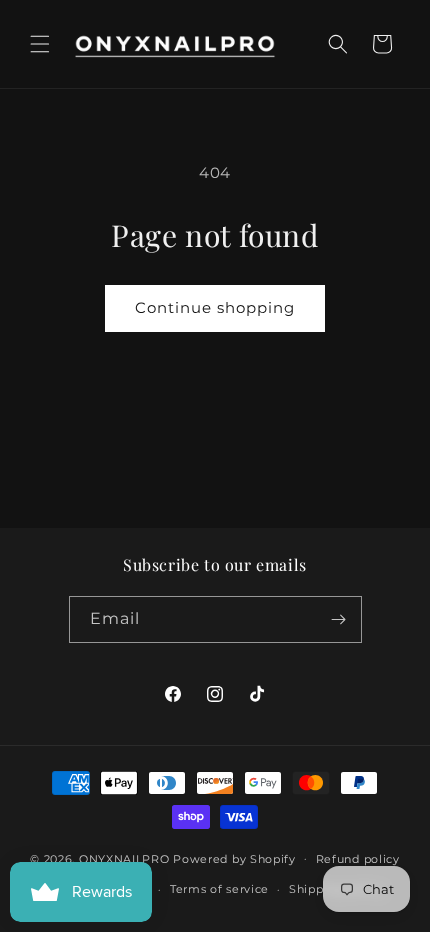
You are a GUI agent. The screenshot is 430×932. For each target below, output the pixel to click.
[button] (40, 44)
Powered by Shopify (234, 858)
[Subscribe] (339, 619)
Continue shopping (215, 307)
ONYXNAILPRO (124, 858)
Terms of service (219, 889)
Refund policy (358, 859)
